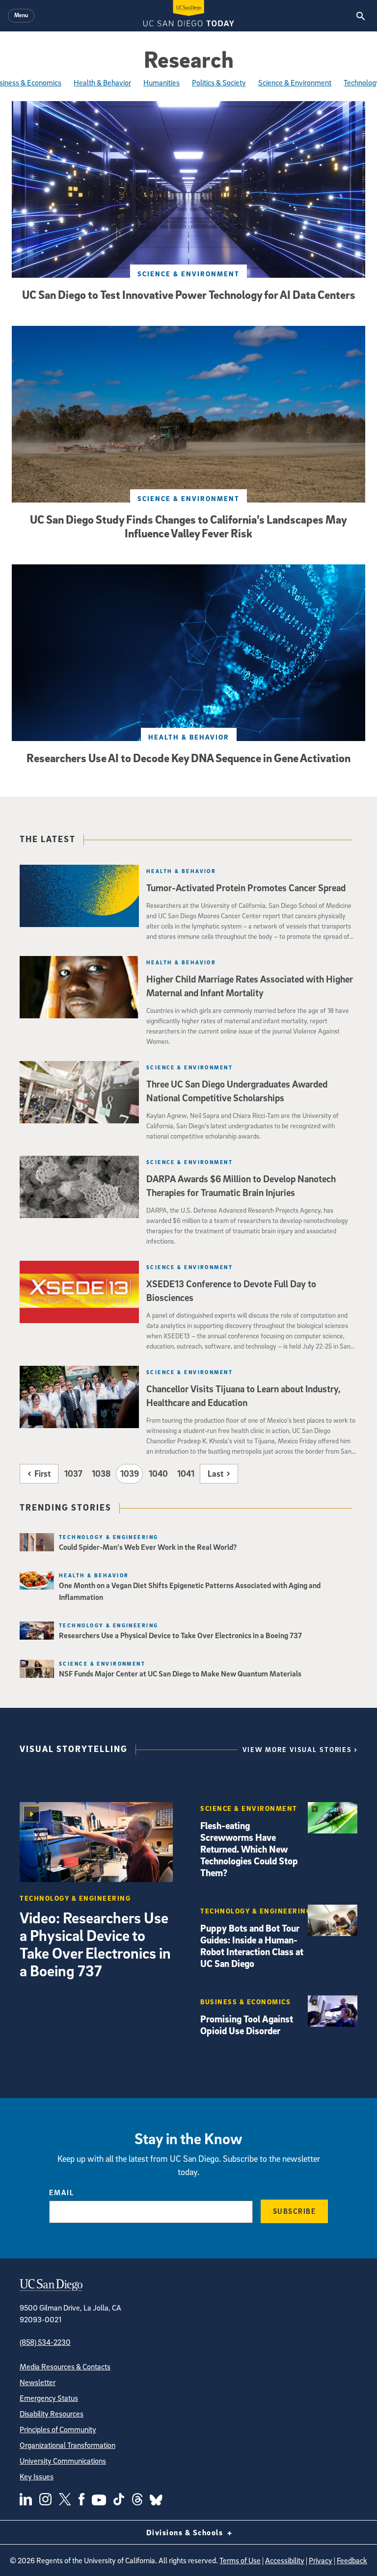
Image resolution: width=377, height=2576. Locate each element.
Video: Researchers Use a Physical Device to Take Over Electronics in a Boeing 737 (95, 1944)
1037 (73, 1474)
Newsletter (38, 2382)
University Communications (63, 2461)
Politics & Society (219, 82)
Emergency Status (49, 2398)
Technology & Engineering (109, 1537)
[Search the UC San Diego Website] (361, 16)
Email (62, 2192)
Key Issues (37, 2476)
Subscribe (295, 2211)
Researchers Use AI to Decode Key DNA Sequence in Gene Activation (188, 758)
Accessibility (285, 2560)
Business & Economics (245, 2002)
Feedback (352, 2560)
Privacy (321, 2560)
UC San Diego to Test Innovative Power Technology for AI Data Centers (189, 294)
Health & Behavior (102, 82)
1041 (186, 1474)
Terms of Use (240, 2560)
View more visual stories (297, 1749)
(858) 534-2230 (45, 2342)
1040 (158, 1474)
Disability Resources (52, 2414)
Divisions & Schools (186, 2532)
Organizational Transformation (67, 2445)
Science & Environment (295, 82)
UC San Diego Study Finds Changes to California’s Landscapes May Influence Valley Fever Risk (188, 526)
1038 (101, 1474)
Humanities (162, 82)
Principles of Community (58, 2429)
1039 (130, 1474)
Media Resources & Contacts (65, 2366)
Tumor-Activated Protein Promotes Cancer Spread (246, 888)
